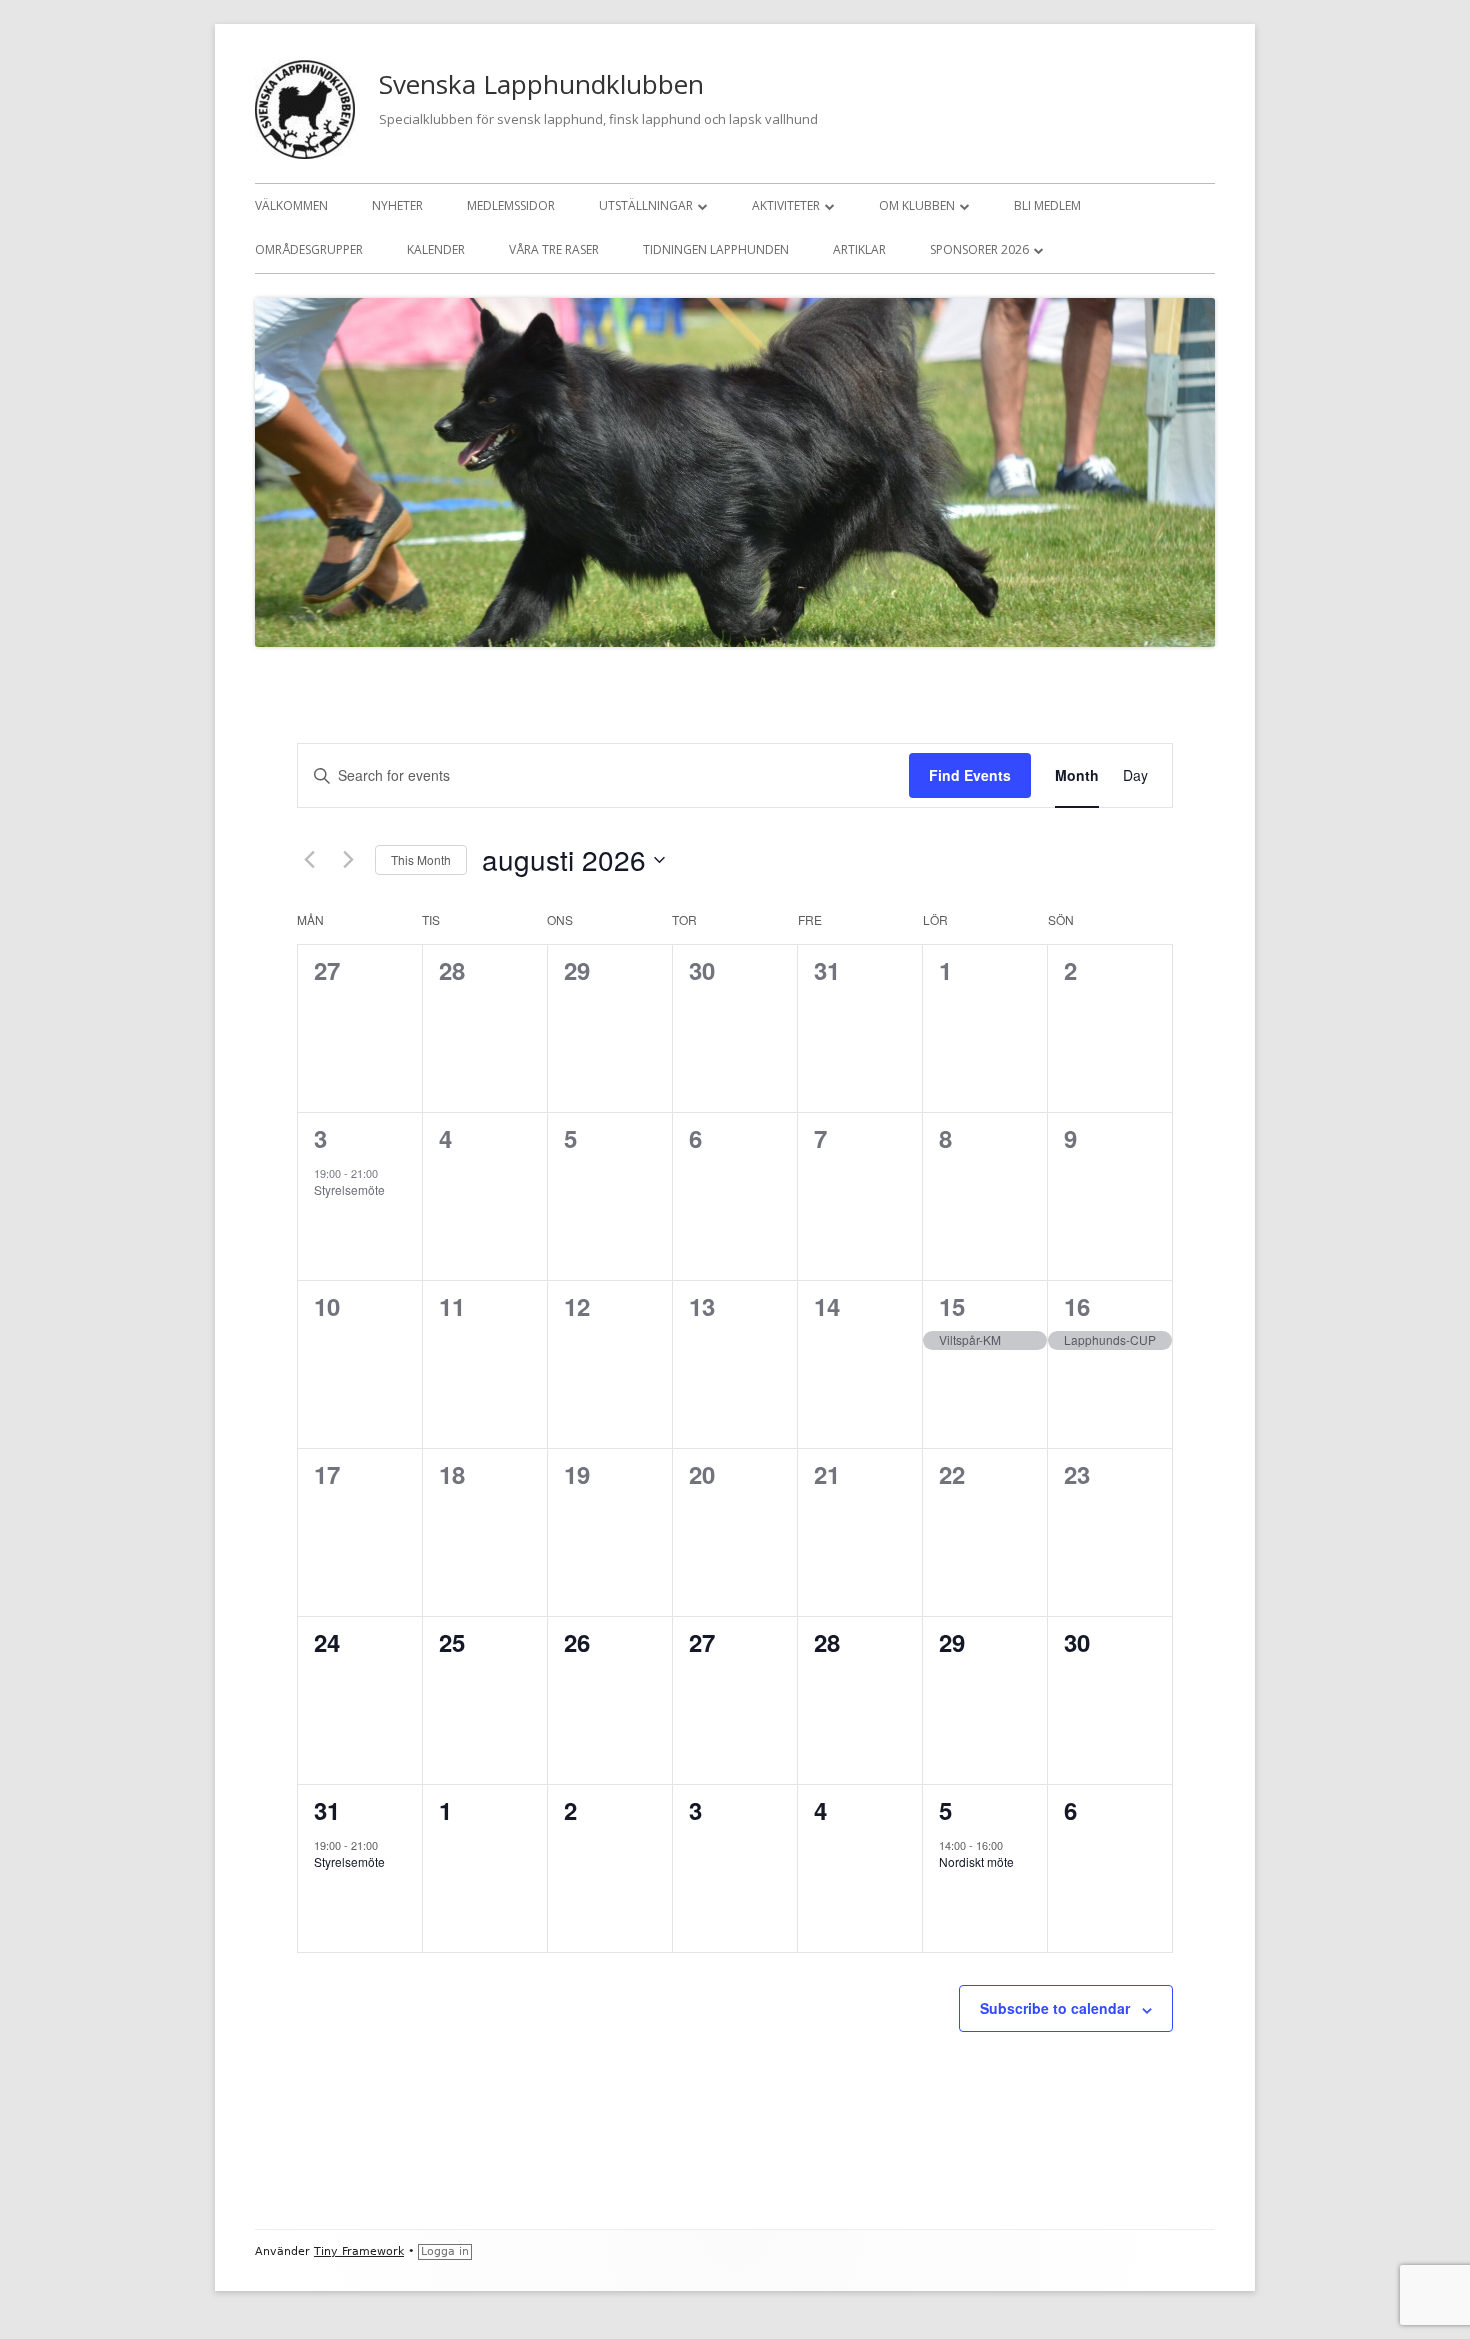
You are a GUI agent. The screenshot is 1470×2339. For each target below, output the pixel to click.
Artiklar (859, 249)
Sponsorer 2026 (979, 249)
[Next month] (348, 860)
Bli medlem (1047, 205)
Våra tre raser (554, 249)
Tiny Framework (359, 2251)
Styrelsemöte (349, 1189)
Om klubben (917, 205)
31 (327, 1810)
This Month (421, 859)
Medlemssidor (511, 205)
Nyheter (397, 205)
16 (1077, 1306)
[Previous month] (309, 860)
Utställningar (646, 205)
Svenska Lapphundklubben (541, 84)
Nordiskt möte (976, 1861)
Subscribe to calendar (1055, 2008)
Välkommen (291, 205)
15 (952, 1306)
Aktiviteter (786, 205)
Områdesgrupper (309, 249)
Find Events (970, 775)
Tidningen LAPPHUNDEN (716, 249)
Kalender (436, 249)
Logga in (445, 2251)
